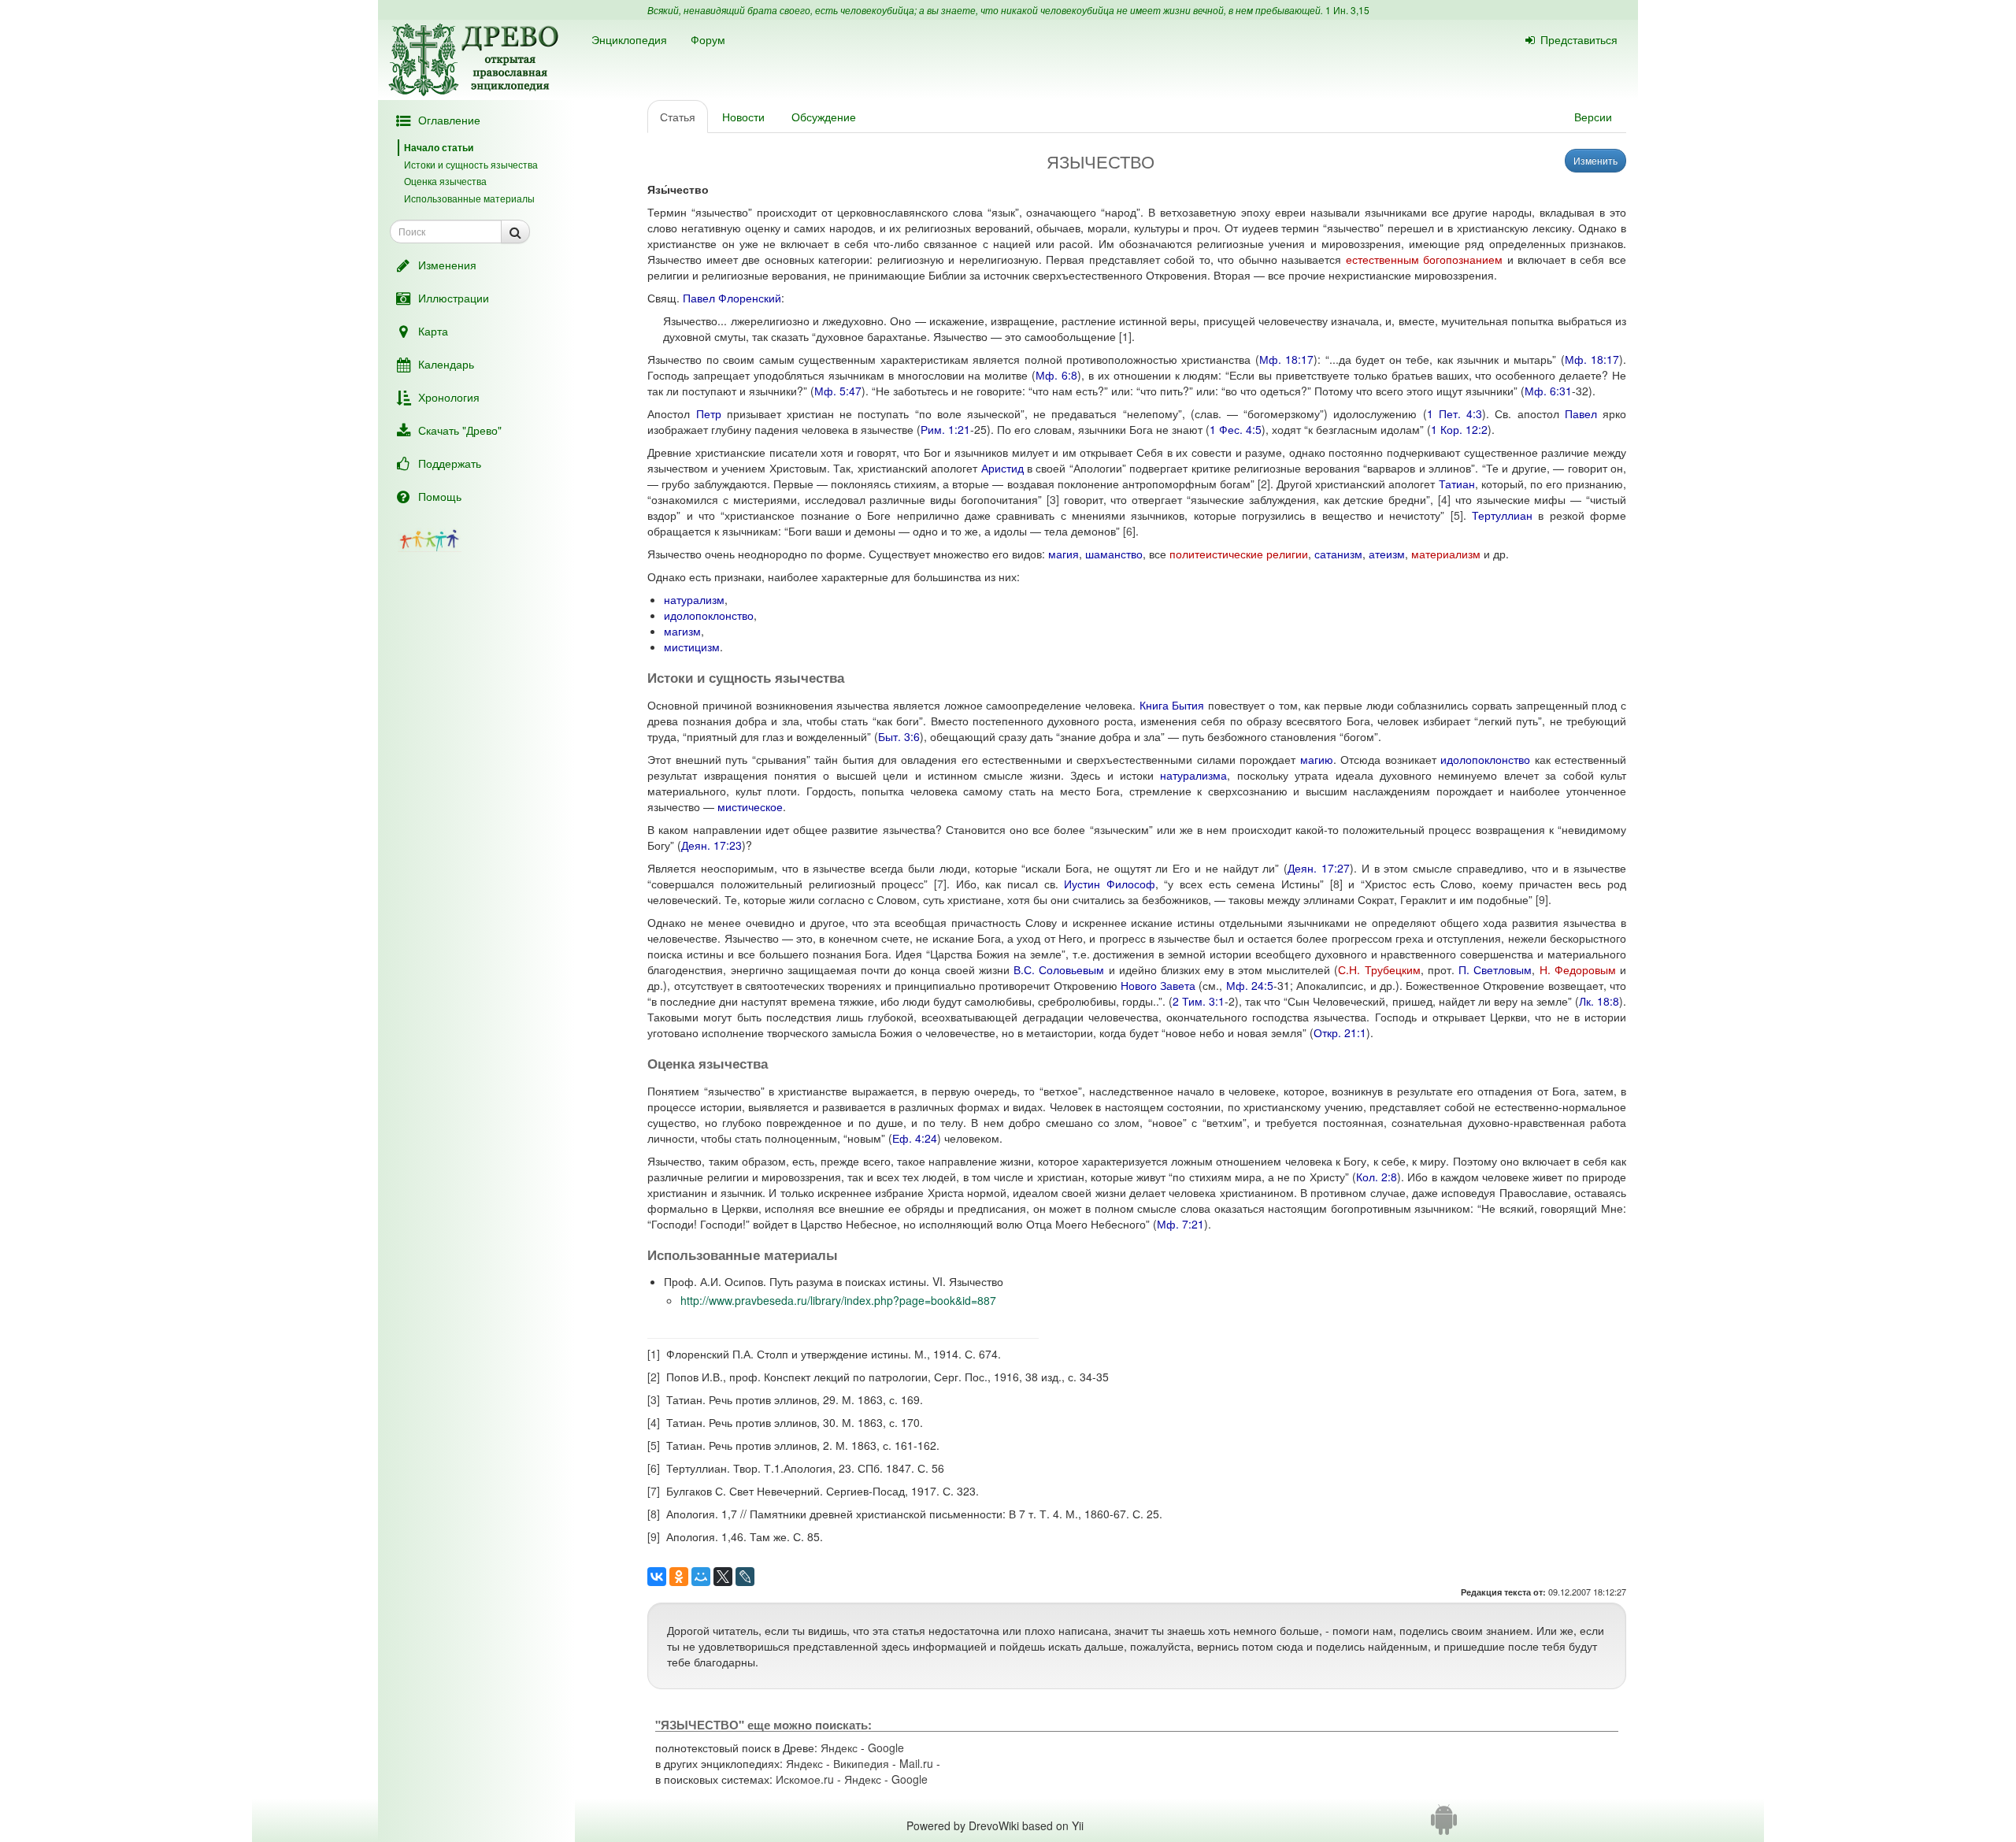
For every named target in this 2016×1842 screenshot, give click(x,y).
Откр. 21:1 (1340, 1032)
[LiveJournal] (745, 1577)
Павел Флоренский (732, 298)
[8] (1336, 884)
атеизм (1387, 554)
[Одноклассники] (679, 1577)
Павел (1581, 413)
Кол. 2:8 (1377, 1177)
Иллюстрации (454, 298)
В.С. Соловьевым (1059, 969)
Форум (708, 39)
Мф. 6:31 (1548, 391)
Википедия (861, 1763)
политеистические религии (1239, 554)
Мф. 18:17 (1286, 359)
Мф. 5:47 (838, 391)
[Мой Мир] (701, 1577)
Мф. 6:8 (1056, 375)
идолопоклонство (709, 615)
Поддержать (450, 463)
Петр (709, 413)
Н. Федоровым (1578, 969)
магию (1317, 759)
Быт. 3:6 (899, 736)
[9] (1542, 899)
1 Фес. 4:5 (1236, 429)
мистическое (750, 806)
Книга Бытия (1172, 705)
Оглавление (449, 120)
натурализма (1193, 775)
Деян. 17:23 (712, 845)
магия (1064, 554)
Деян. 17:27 (1319, 868)
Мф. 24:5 (1250, 985)
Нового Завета (1158, 985)
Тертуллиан (1502, 515)
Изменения (447, 265)
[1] (1125, 336)
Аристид (1002, 468)
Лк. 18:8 (1599, 1001)
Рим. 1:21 (945, 429)
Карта (433, 331)
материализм (1446, 554)
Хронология (449, 397)
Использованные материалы (469, 198)
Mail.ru (916, 1763)
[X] (723, 1577)
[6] (1129, 531)
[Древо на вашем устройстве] (1444, 1825)
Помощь (440, 496)
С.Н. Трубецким (1379, 969)
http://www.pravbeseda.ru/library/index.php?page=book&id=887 (838, 1300)
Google (886, 1747)
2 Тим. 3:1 (1199, 1001)
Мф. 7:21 (1180, 1224)
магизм (682, 631)
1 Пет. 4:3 (1455, 413)
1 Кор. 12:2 (1459, 429)
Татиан (1457, 484)
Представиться (1579, 39)
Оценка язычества (445, 181)
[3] (1053, 499)
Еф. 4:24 (915, 1138)
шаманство (1114, 554)
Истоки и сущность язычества (471, 164)
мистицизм (692, 647)
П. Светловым (1495, 969)
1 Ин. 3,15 (1347, 10)
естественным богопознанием (1425, 259)
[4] (1444, 499)
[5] (1457, 515)
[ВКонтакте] (657, 1577)
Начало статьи (439, 147)
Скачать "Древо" (460, 430)
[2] (1264, 484)
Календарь (446, 364)
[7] (940, 884)
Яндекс (839, 1747)
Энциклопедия (629, 39)
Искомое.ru (805, 1779)
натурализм (694, 599)
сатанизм (1338, 554)
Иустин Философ (1110, 884)
